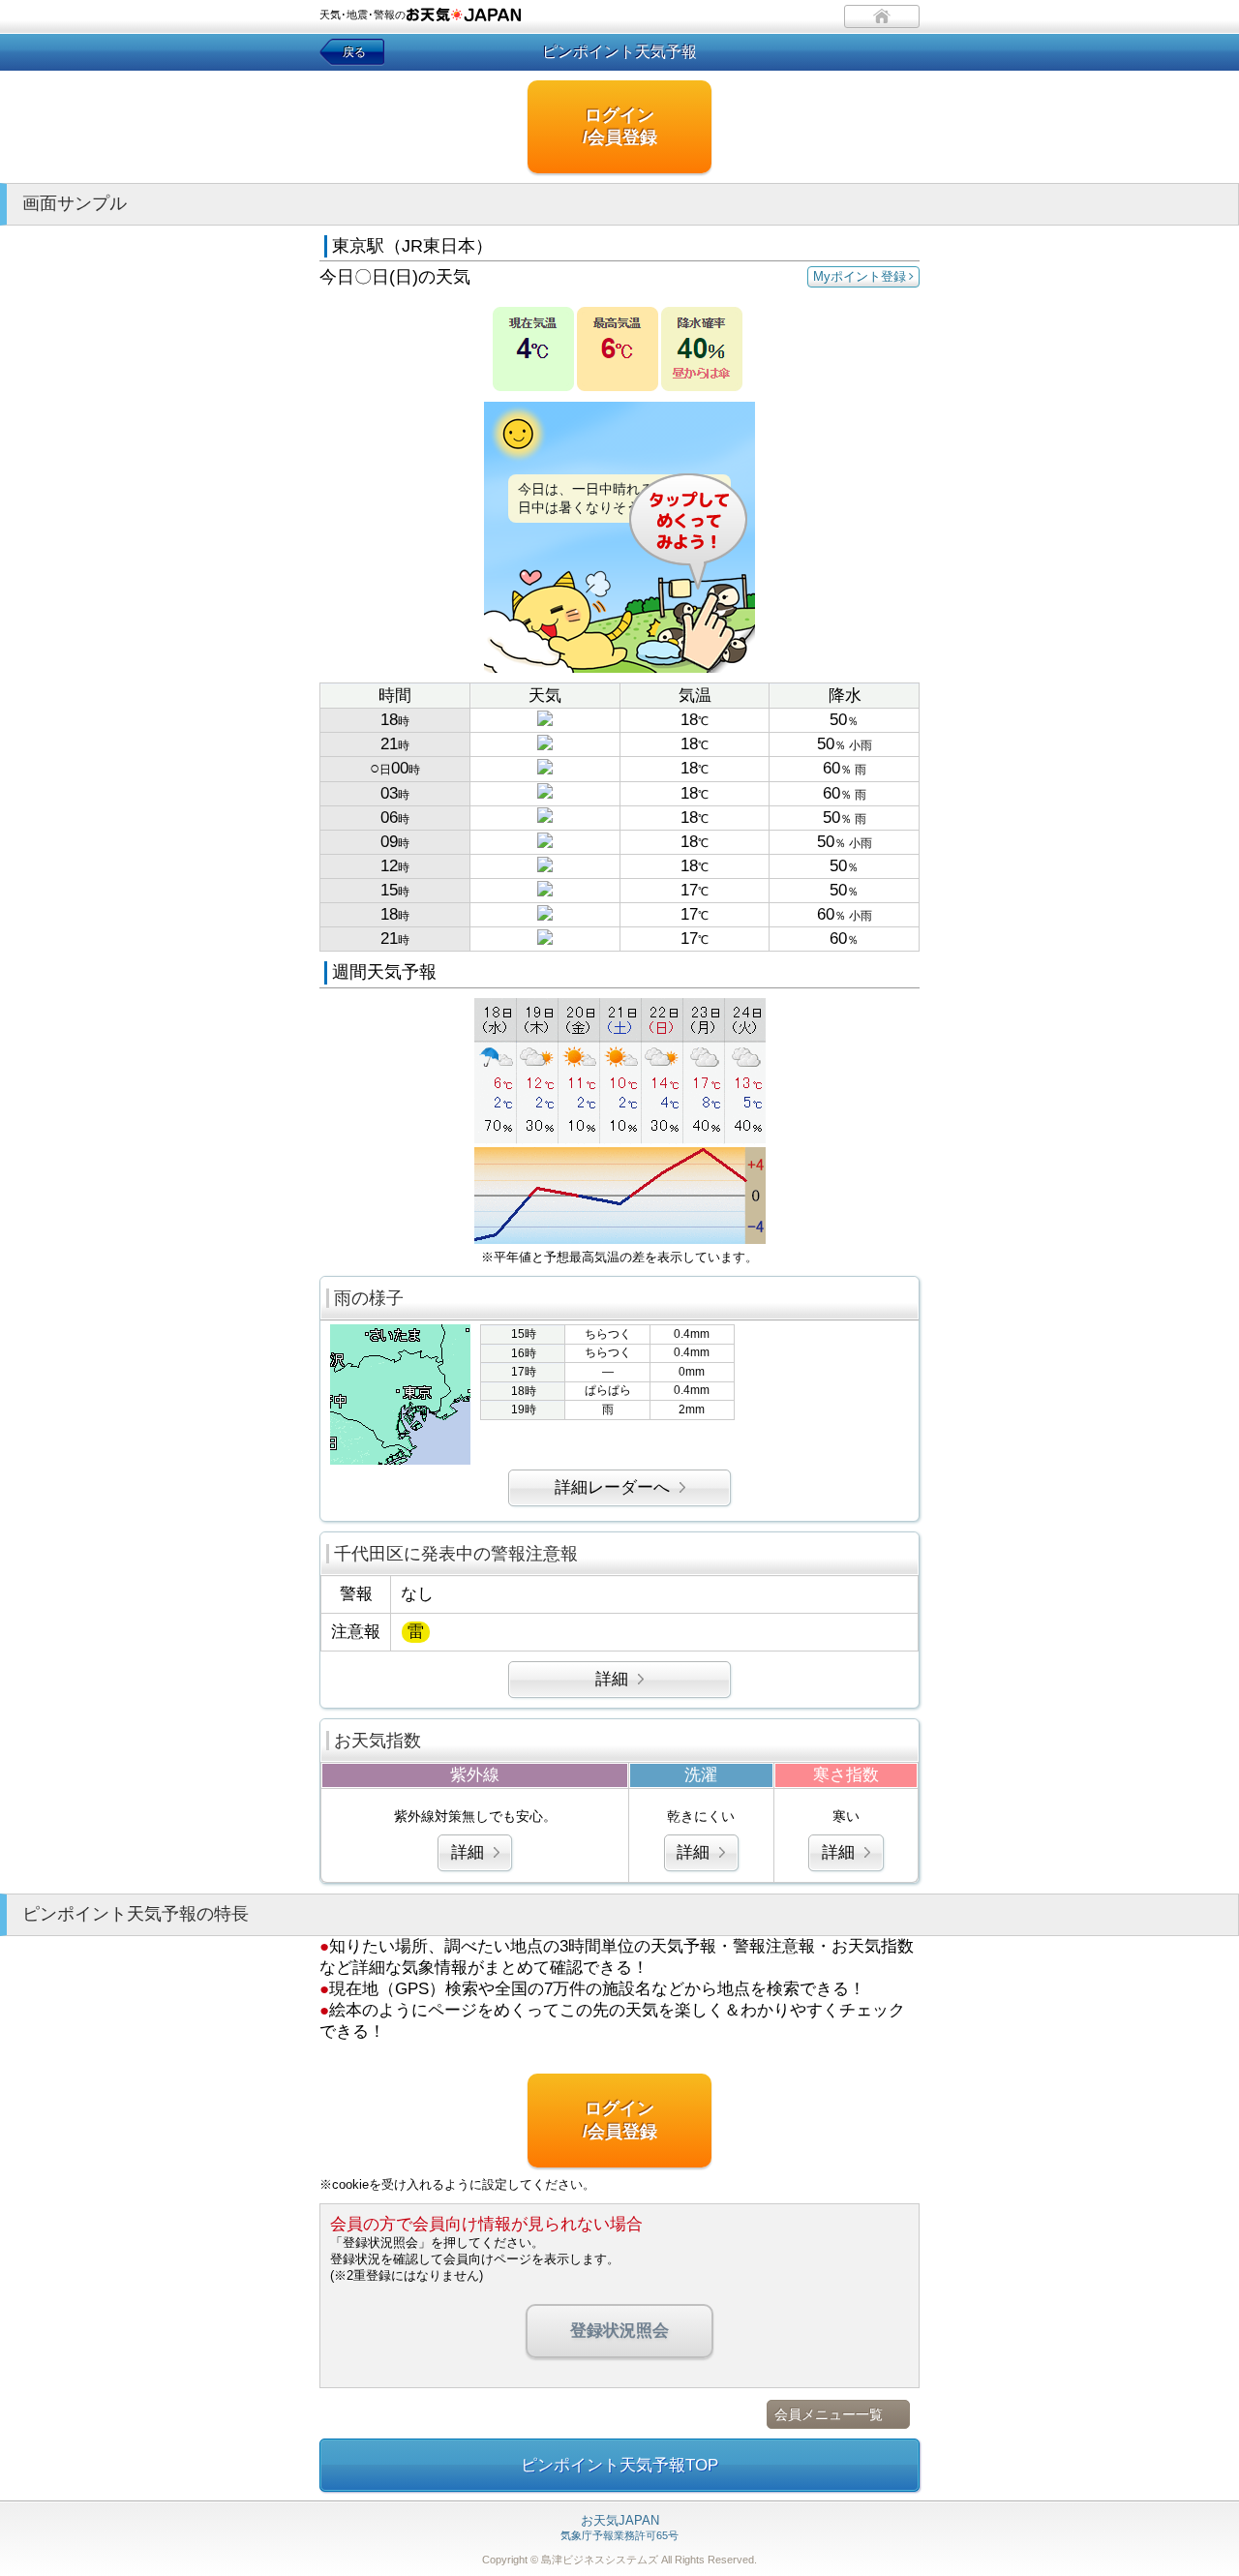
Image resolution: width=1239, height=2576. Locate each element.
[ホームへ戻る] (882, 16)
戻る (354, 52)
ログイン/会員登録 (620, 126)
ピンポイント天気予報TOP (619, 2465)
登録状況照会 (619, 2331)
